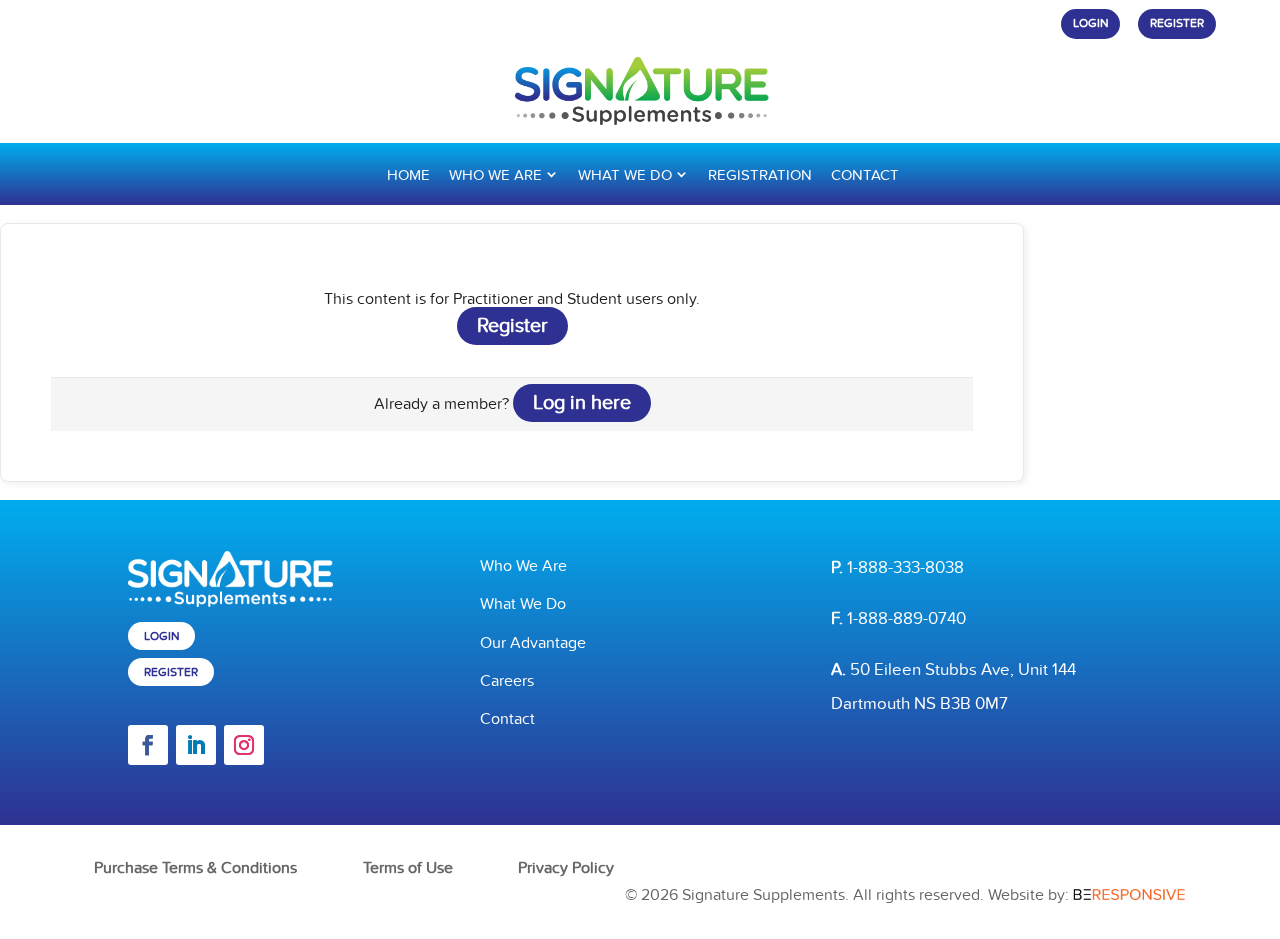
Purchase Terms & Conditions (195, 868)
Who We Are (495, 175)
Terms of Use (408, 868)
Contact (865, 175)
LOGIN (1090, 23)
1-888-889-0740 (906, 619)
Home (408, 175)
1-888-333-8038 (905, 568)
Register (512, 326)
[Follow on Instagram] (244, 745)
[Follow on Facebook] (148, 745)
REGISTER (1177, 23)
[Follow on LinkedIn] (196, 745)
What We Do (625, 175)
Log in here (582, 403)
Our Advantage (533, 643)
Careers (507, 681)
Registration (760, 175)
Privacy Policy (566, 868)
